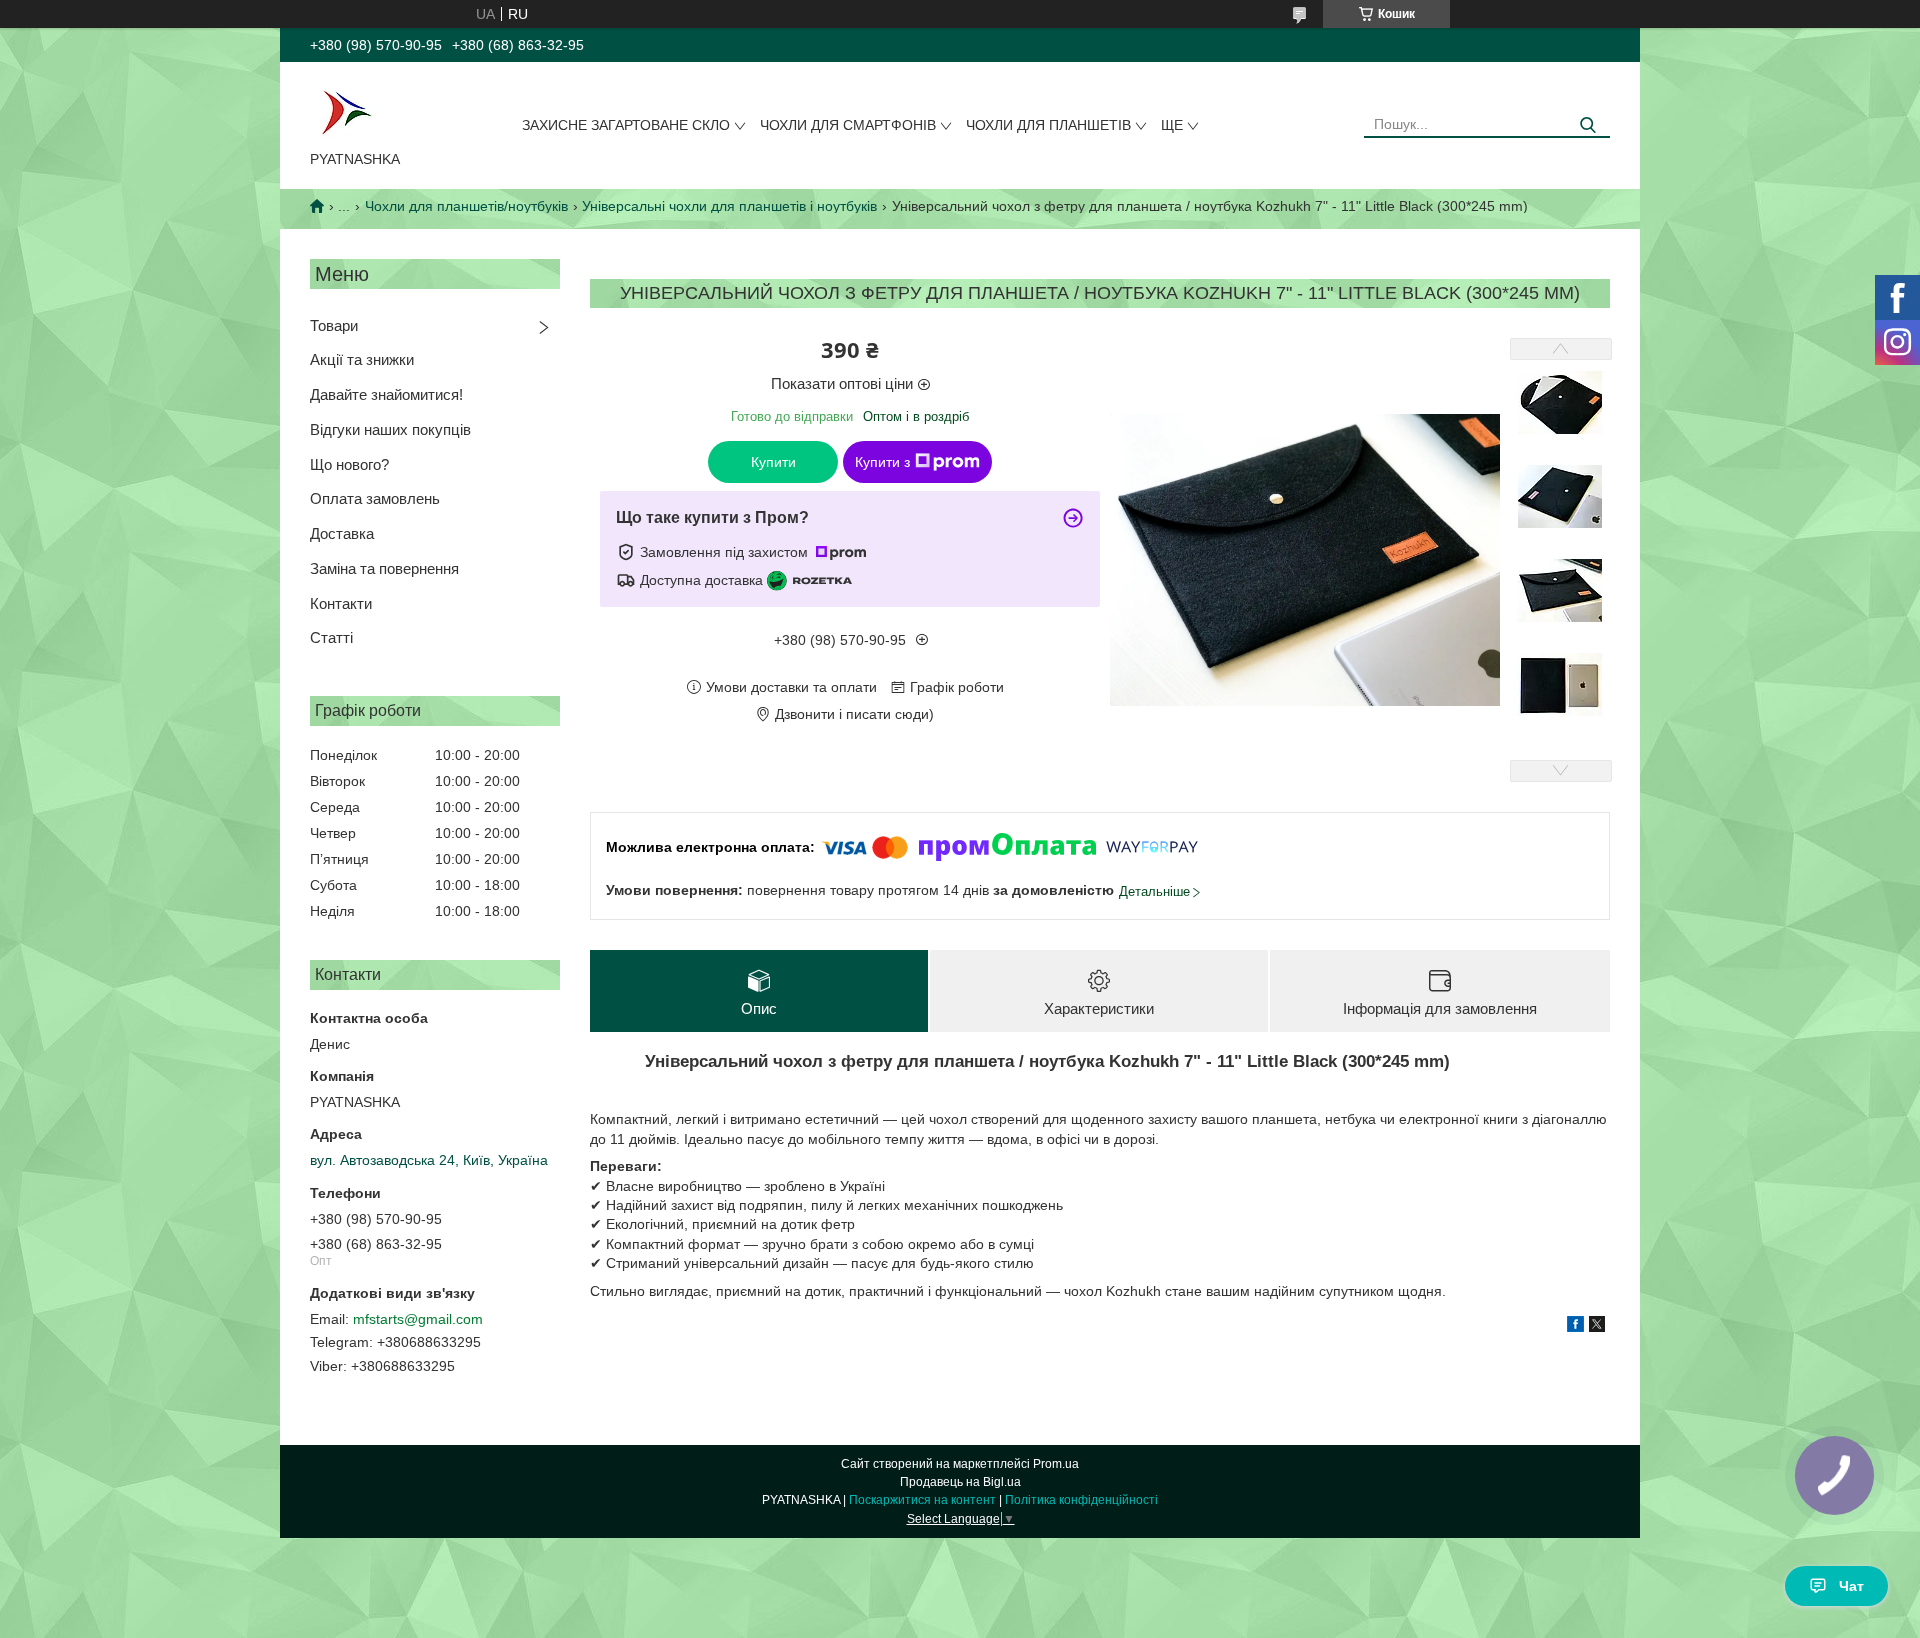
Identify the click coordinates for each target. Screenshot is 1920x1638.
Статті (331, 637)
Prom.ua (1056, 1464)
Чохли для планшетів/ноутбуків (466, 206)
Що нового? (349, 464)
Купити (773, 462)
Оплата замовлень (375, 498)
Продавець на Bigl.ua (960, 1482)
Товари (334, 325)
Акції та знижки (362, 359)
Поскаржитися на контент (922, 1500)
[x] (1597, 1327)
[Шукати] (1587, 125)
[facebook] (1575, 1327)
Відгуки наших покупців (390, 429)
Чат (1851, 1586)
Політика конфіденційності (1081, 1500)
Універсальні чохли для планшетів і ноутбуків (729, 206)
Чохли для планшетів (1048, 125)
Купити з (882, 462)
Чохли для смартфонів (848, 125)
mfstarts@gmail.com (418, 1319)
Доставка (342, 533)
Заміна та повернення (384, 568)
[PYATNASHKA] (346, 110)
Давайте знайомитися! (386, 394)
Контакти (341, 603)
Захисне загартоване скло (626, 125)
